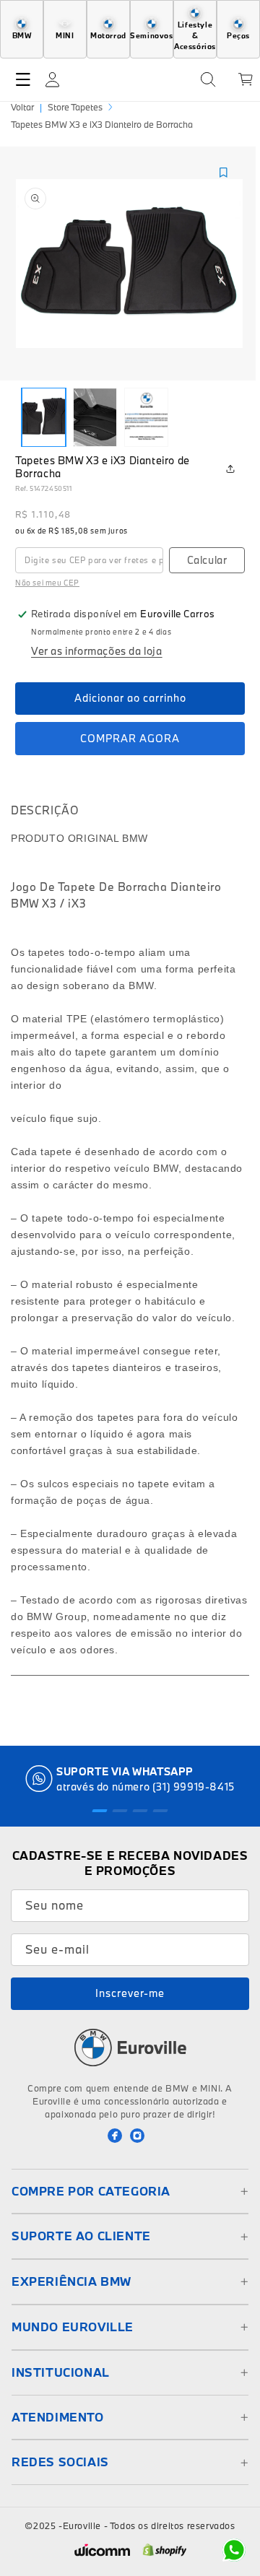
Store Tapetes (75, 107)
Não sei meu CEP (47, 583)
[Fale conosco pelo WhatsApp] (234, 2550)
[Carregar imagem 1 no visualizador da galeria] (44, 417)
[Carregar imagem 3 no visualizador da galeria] (146, 417)
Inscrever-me (130, 1993)
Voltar (22, 107)
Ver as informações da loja (97, 651)
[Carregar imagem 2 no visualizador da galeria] (95, 417)
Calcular (207, 560)
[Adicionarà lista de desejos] (223, 173)
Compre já (130, 739)
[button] (23, 79)
